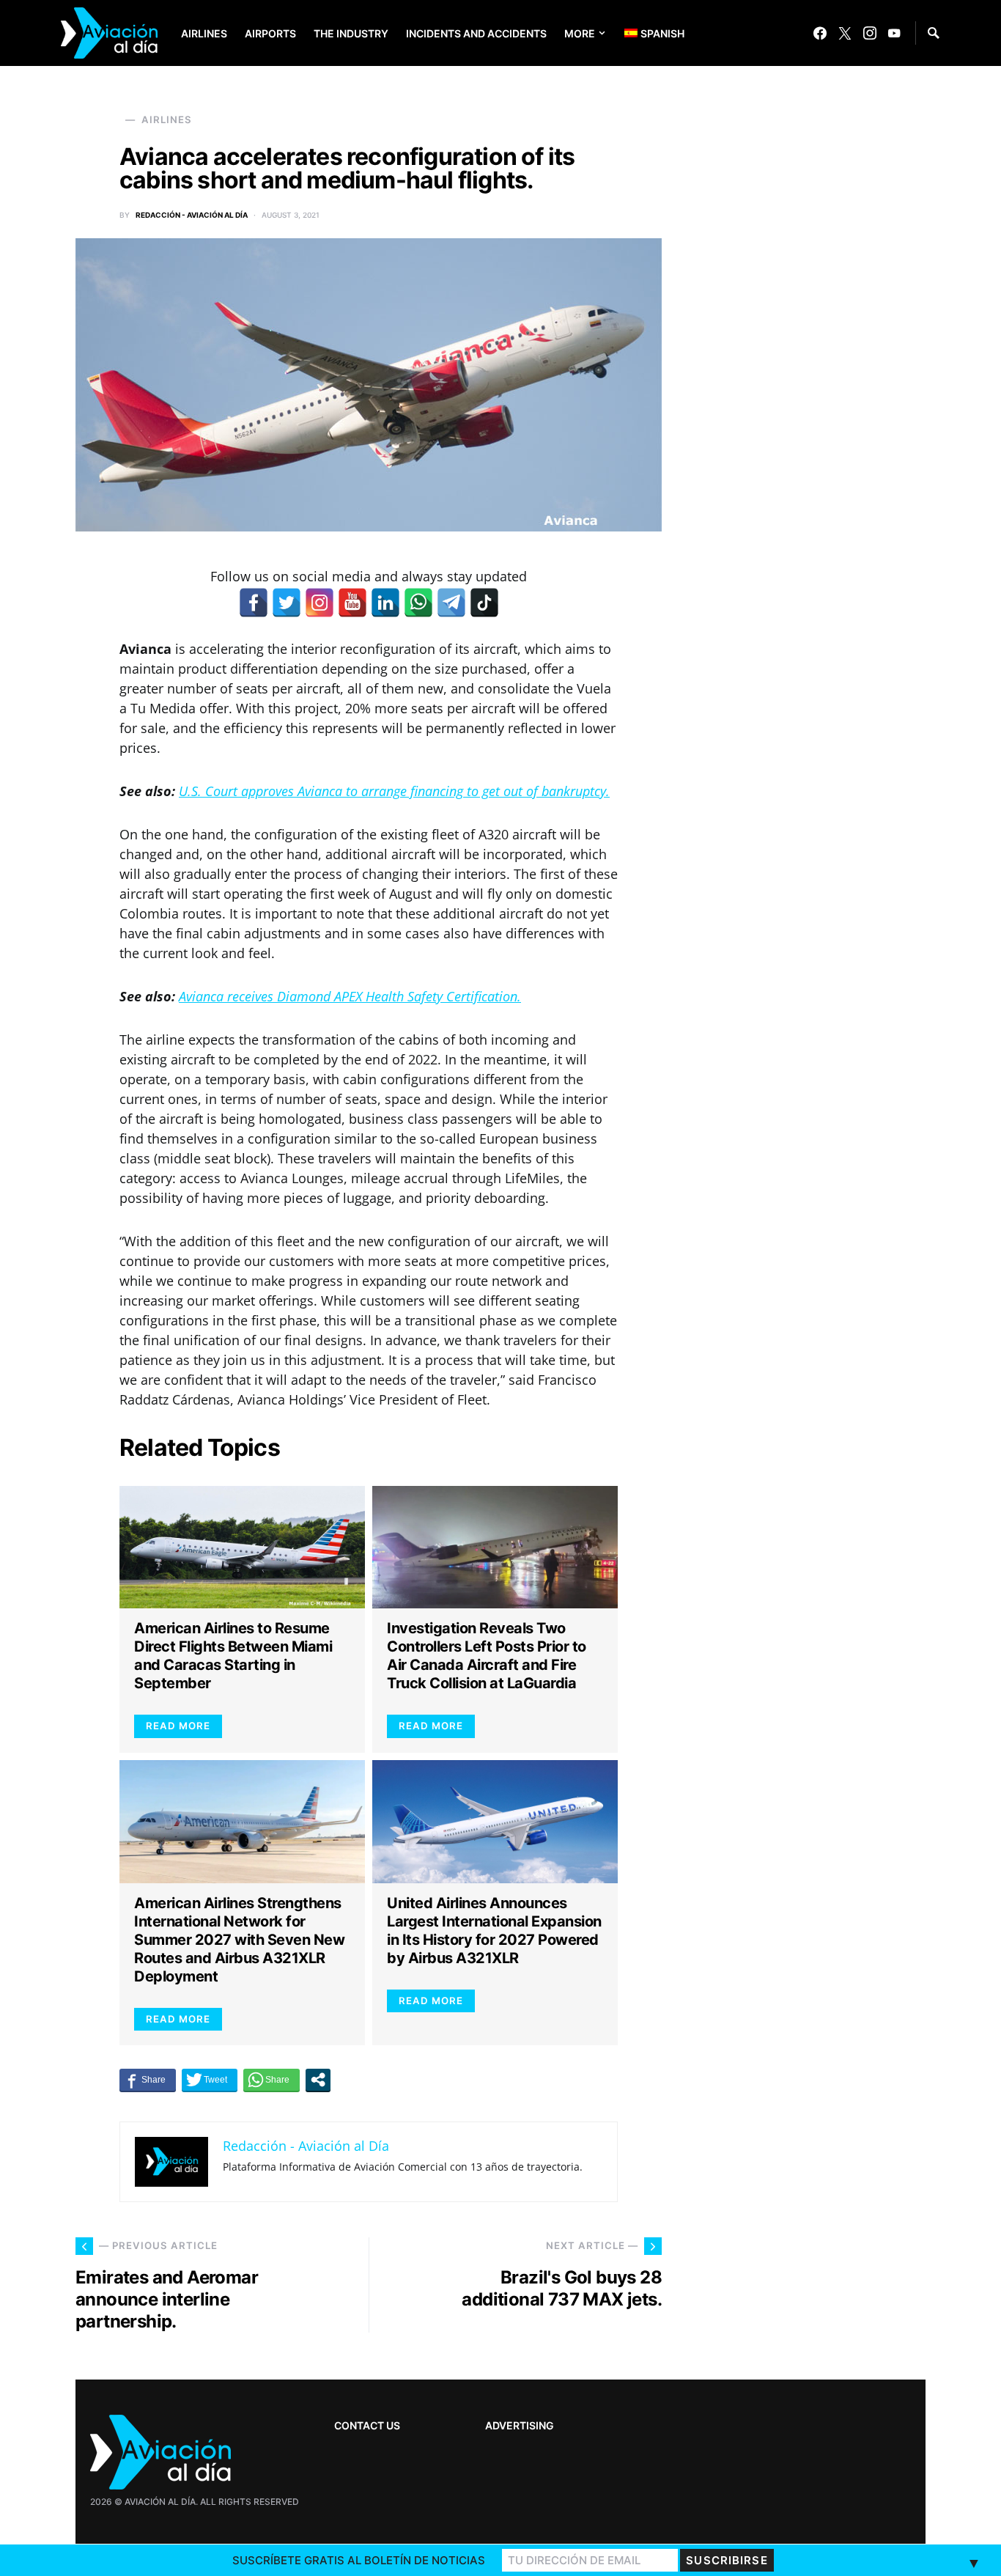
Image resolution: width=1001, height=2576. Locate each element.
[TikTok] (484, 603)
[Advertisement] (816, 2113)
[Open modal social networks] (318, 2080)
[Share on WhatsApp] (272, 2080)
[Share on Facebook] (148, 2080)
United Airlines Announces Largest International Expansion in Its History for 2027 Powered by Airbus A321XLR (494, 1931)
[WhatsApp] (418, 603)
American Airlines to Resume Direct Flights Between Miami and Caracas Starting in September (233, 1656)
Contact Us (367, 2425)
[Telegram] (451, 603)
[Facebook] (820, 33)
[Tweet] (210, 2080)
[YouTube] (894, 33)
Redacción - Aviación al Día (192, 215)
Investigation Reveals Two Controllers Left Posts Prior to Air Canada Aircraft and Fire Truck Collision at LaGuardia (487, 1656)
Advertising (520, 2425)
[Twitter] (845, 33)
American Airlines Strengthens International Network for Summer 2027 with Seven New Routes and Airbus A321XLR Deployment (239, 1940)
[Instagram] (870, 33)
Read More (178, 1726)
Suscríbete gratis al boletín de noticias (359, 2560)
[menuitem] (643, 33)
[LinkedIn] (385, 603)
